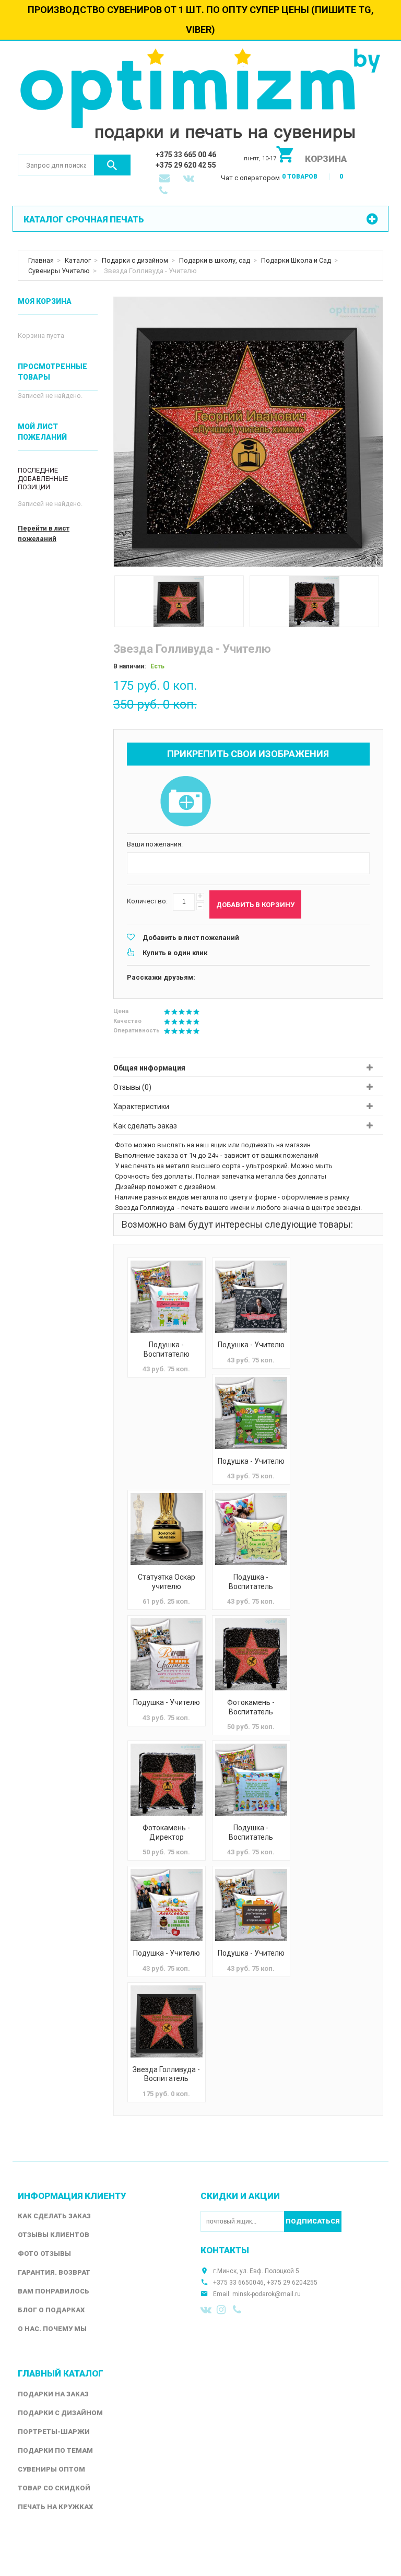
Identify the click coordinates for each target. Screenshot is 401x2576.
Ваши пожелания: (155, 844)
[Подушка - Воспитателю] (167, 1297)
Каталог (78, 260)
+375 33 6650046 (238, 2283)
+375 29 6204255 (292, 2283)
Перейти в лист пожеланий (44, 533)
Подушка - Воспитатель (251, 1582)
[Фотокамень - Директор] (167, 1780)
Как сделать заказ (145, 1126)
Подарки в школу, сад (215, 260)
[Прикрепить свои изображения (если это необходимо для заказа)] (186, 802)
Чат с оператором (250, 178)
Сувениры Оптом (51, 2469)
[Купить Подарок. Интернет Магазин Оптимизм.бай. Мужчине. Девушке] (200, 97)
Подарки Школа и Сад (296, 260)
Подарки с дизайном (135, 260)
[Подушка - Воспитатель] (251, 1529)
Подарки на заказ (53, 2394)
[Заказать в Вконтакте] (190, 179)
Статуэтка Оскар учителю (167, 1582)
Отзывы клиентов (54, 2235)
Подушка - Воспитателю (167, 1349)
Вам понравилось (54, 2291)
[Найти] (112, 165)
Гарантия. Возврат (54, 2272)
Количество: (147, 901)
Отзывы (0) (132, 1087)
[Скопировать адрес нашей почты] (166, 179)
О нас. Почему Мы (52, 2329)
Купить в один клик (175, 953)
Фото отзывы (44, 2254)
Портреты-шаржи (54, 2432)
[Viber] (239, 2310)
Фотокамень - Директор (166, 1832)
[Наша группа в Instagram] (222, 2310)
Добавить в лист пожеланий (191, 938)
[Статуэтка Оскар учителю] (167, 1529)
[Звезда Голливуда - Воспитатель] (167, 2021)
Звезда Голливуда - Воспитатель (166, 2074)
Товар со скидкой (54, 2488)
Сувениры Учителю (59, 271)
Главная (41, 260)
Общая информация (149, 1068)
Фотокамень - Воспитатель (251, 1707)
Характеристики (141, 1107)
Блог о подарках (51, 2310)
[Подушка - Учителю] (251, 1297)
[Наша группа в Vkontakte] (206, 2310)
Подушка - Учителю (251, 1345)
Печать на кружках (55, 2507)
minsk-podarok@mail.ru (267, 2294)
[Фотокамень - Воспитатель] (251, 1654)
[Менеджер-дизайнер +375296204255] (166, 192)
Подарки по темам (55, 2450)
